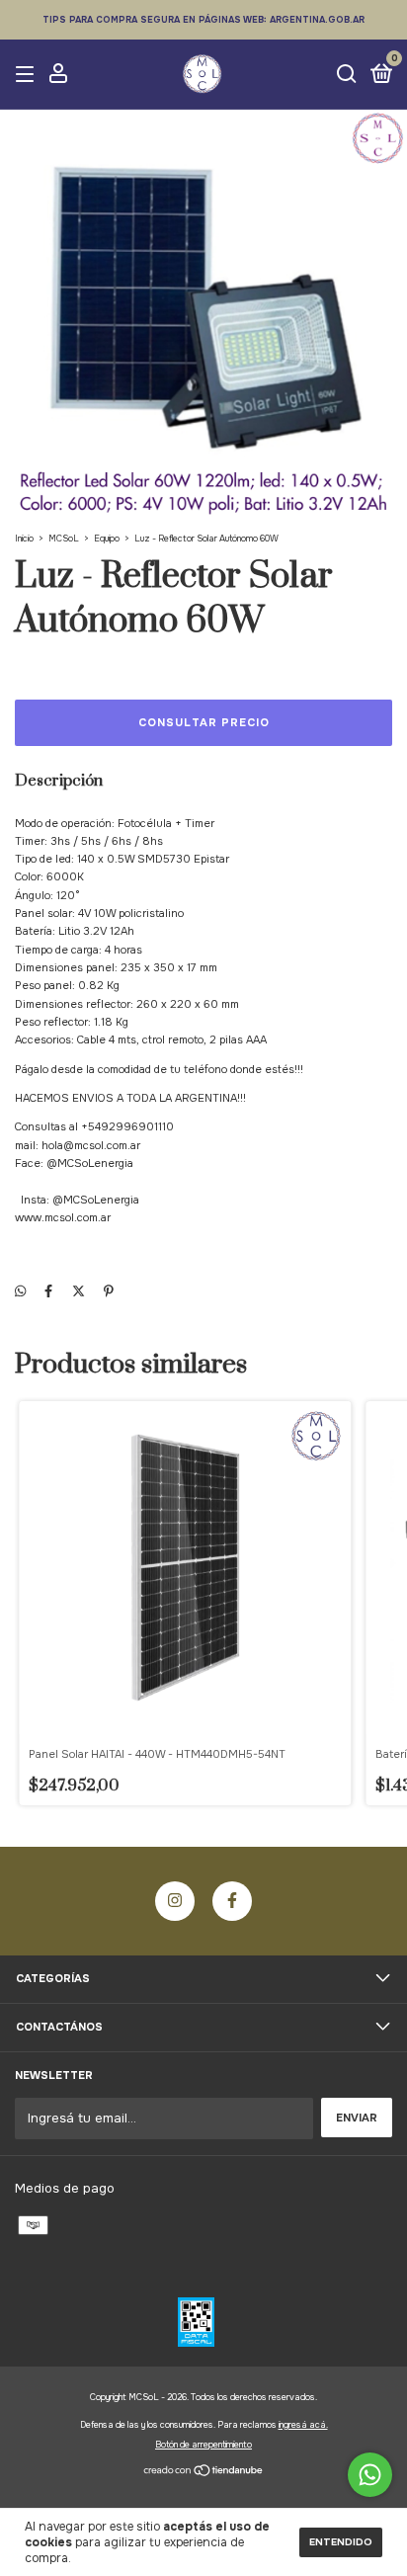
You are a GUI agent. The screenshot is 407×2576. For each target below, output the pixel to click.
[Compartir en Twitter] (79, 1291)
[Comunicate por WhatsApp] (370, 2475)
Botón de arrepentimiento (203, 2445)
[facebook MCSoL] (232, 1901)
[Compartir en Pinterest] (109, 1291)
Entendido (341, 2542)
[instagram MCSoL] (175, 1901)
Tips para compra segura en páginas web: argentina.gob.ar (203, 20)
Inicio (24, 539)
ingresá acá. (303, 2425)
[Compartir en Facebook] (48, 1291)
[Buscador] (347, 76)
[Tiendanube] (204, 2473)
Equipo (107, 539)
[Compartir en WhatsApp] (20, 1291)
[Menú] (28, 76)
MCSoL (64, 539)
